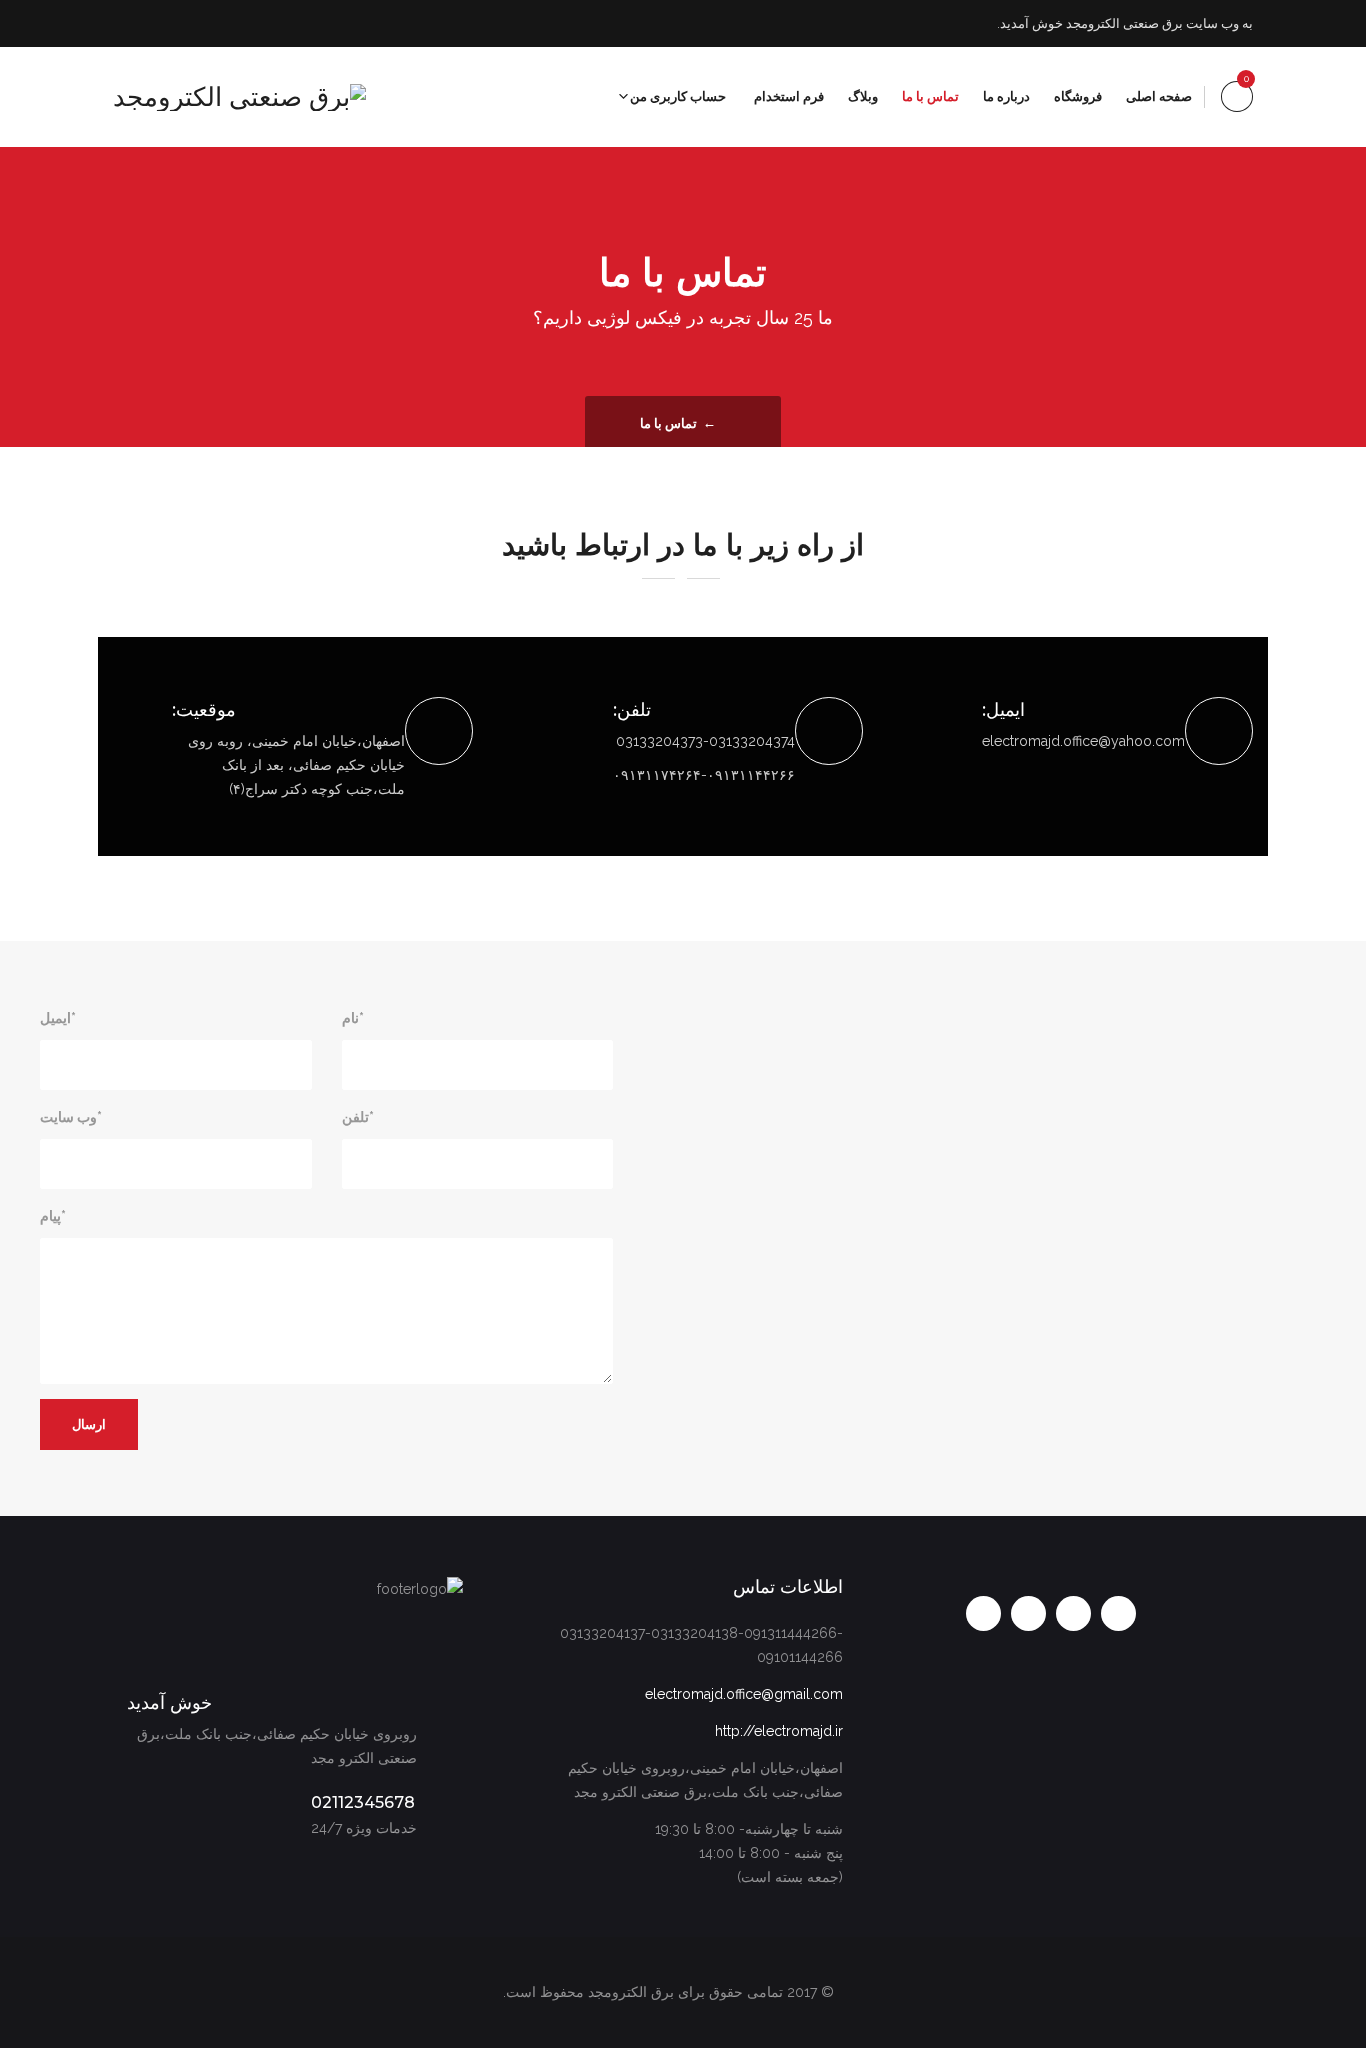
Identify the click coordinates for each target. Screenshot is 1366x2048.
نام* (353, 1018)
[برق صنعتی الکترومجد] (239, 97)
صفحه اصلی (1159, 96)
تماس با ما (930, 96)
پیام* (53, 1216)
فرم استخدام (789, 96)
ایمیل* (58, 1018)
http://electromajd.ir (779, 1731)
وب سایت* (71, 1117)
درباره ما (1006, 96)
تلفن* (358, 1117)
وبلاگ (863, 96)
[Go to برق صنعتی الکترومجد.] (731, 423)
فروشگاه (1078, 96)
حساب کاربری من (678, 96)
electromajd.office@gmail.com (744, 1694)
